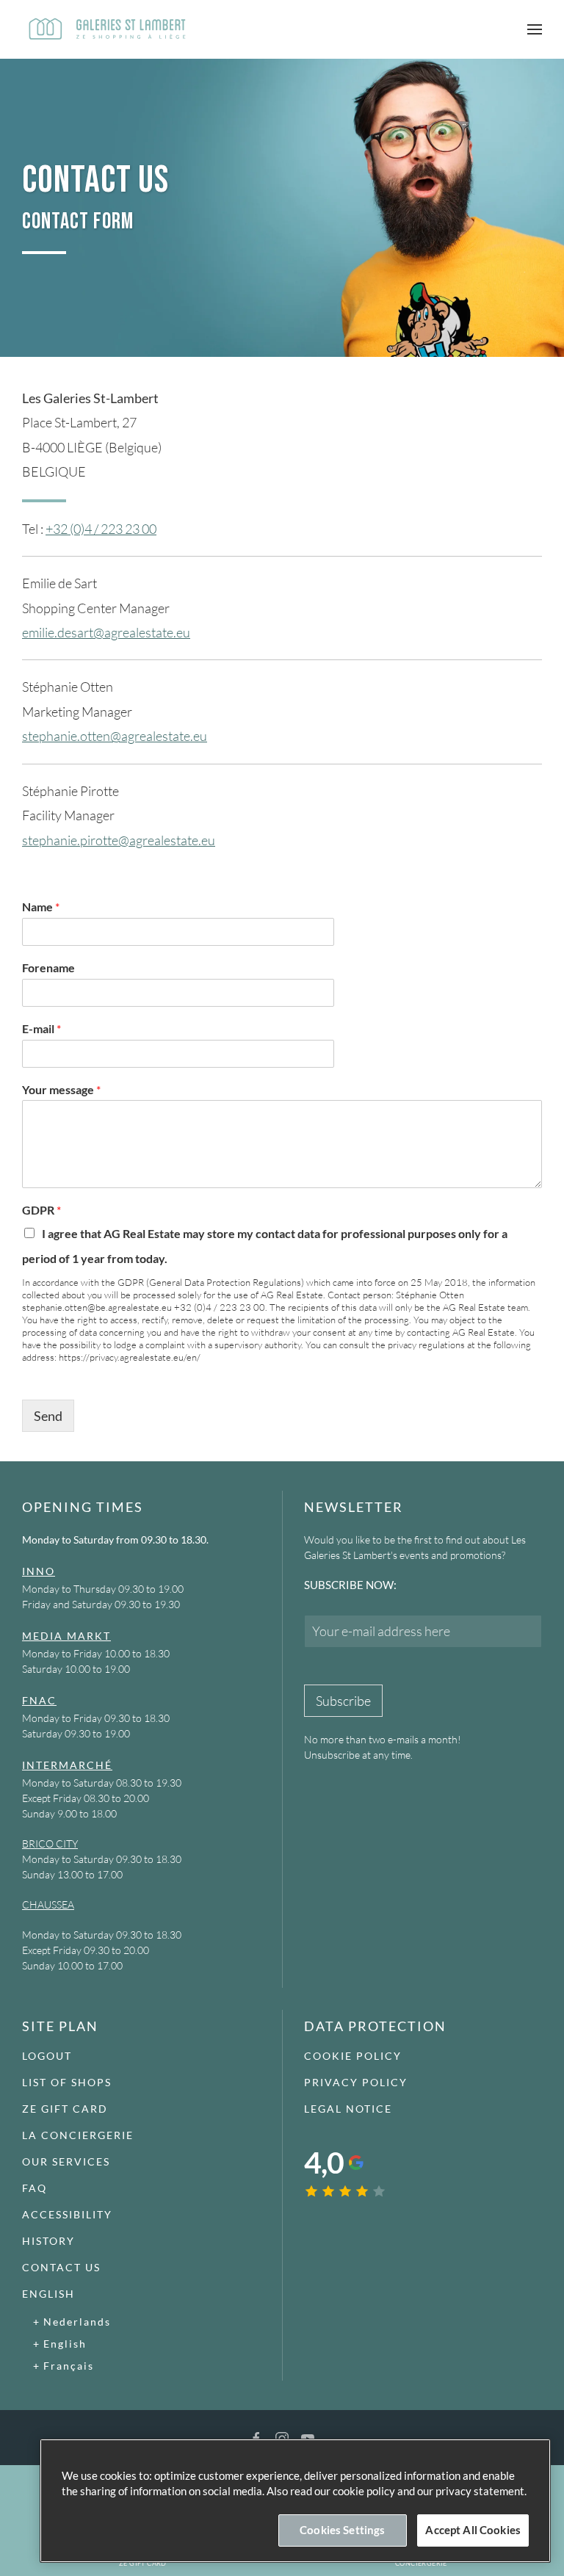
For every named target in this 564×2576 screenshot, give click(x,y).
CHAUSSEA (48, 1904)
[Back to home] (106, 29)
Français (69, 2366)
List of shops (67, 2082)
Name (41, 907)
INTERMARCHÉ (67, 1765)
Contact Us (61, 2267)
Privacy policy (356, 2082)
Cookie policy (353, 2056)
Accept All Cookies (473, 2530)
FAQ (35, 2188)
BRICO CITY (50, 1844)
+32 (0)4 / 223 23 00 (101, 529)
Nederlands (77, 2322)
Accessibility (67, 2214)
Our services (66, 2161)
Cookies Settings (342, 2530)
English (48, 2294)
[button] (535, 29)
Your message (61, 1089)
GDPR (41, 1210)
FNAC (39, 1700)
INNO (39, 1571)
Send (48, 1416)
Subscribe (343, 1701)
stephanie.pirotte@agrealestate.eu (119, 840)
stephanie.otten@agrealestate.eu (115, 736)
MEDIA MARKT (66, 1636)
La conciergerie (78, 2135)
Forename (48, 967)
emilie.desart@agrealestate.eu (106, 632)
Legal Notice (348, 2109)
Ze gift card (65, 2109)
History (48, 2241)
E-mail (41, 1028)
